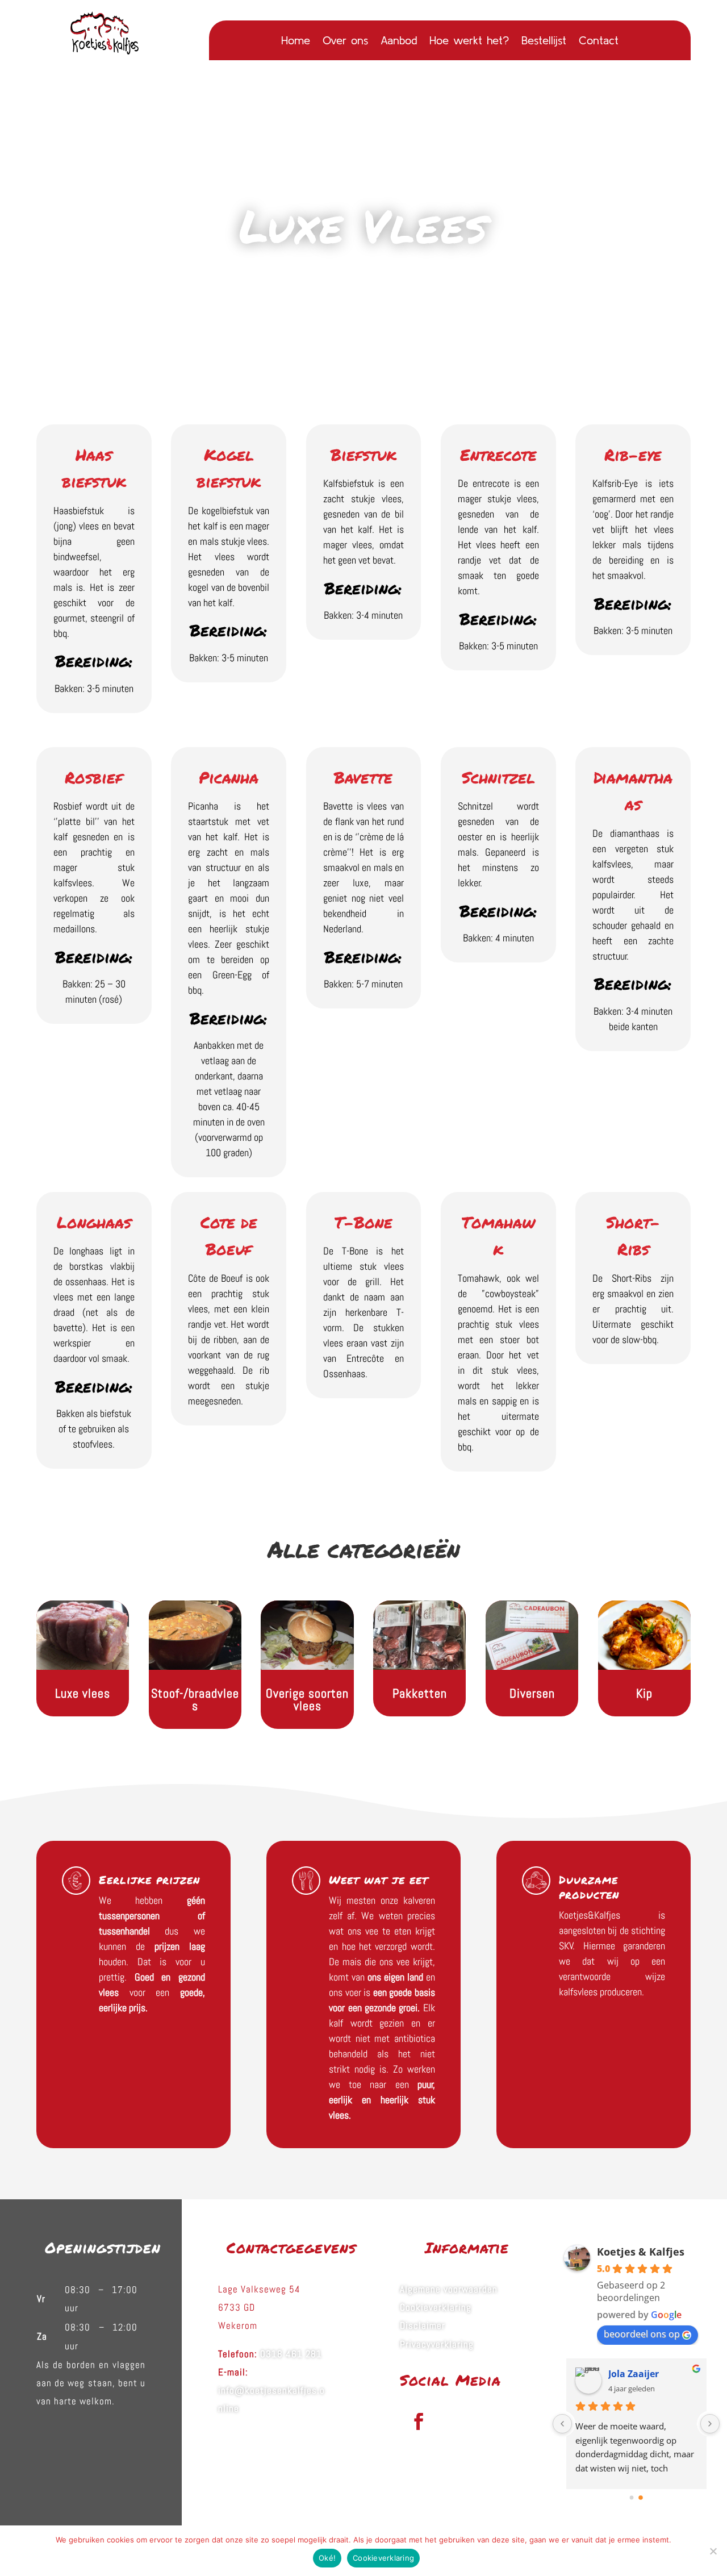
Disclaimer (423, 2325)
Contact (599, 41)
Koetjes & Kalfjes (641, 2252)
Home (296, 41)
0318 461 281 (291, 2354)
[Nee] (713, 2551)
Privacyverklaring (437, 2344)
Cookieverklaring (436, 2307)
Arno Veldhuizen (646, 2374)
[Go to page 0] (632, 2498)
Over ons (345, 41)
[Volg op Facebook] (419, 2421)
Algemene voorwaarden (449, 2289)
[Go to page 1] (641, 2498)
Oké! (327, 2558)
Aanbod (399, 41)
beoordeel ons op (642, 2334)
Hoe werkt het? (469, 41)
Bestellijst (544, 41)
